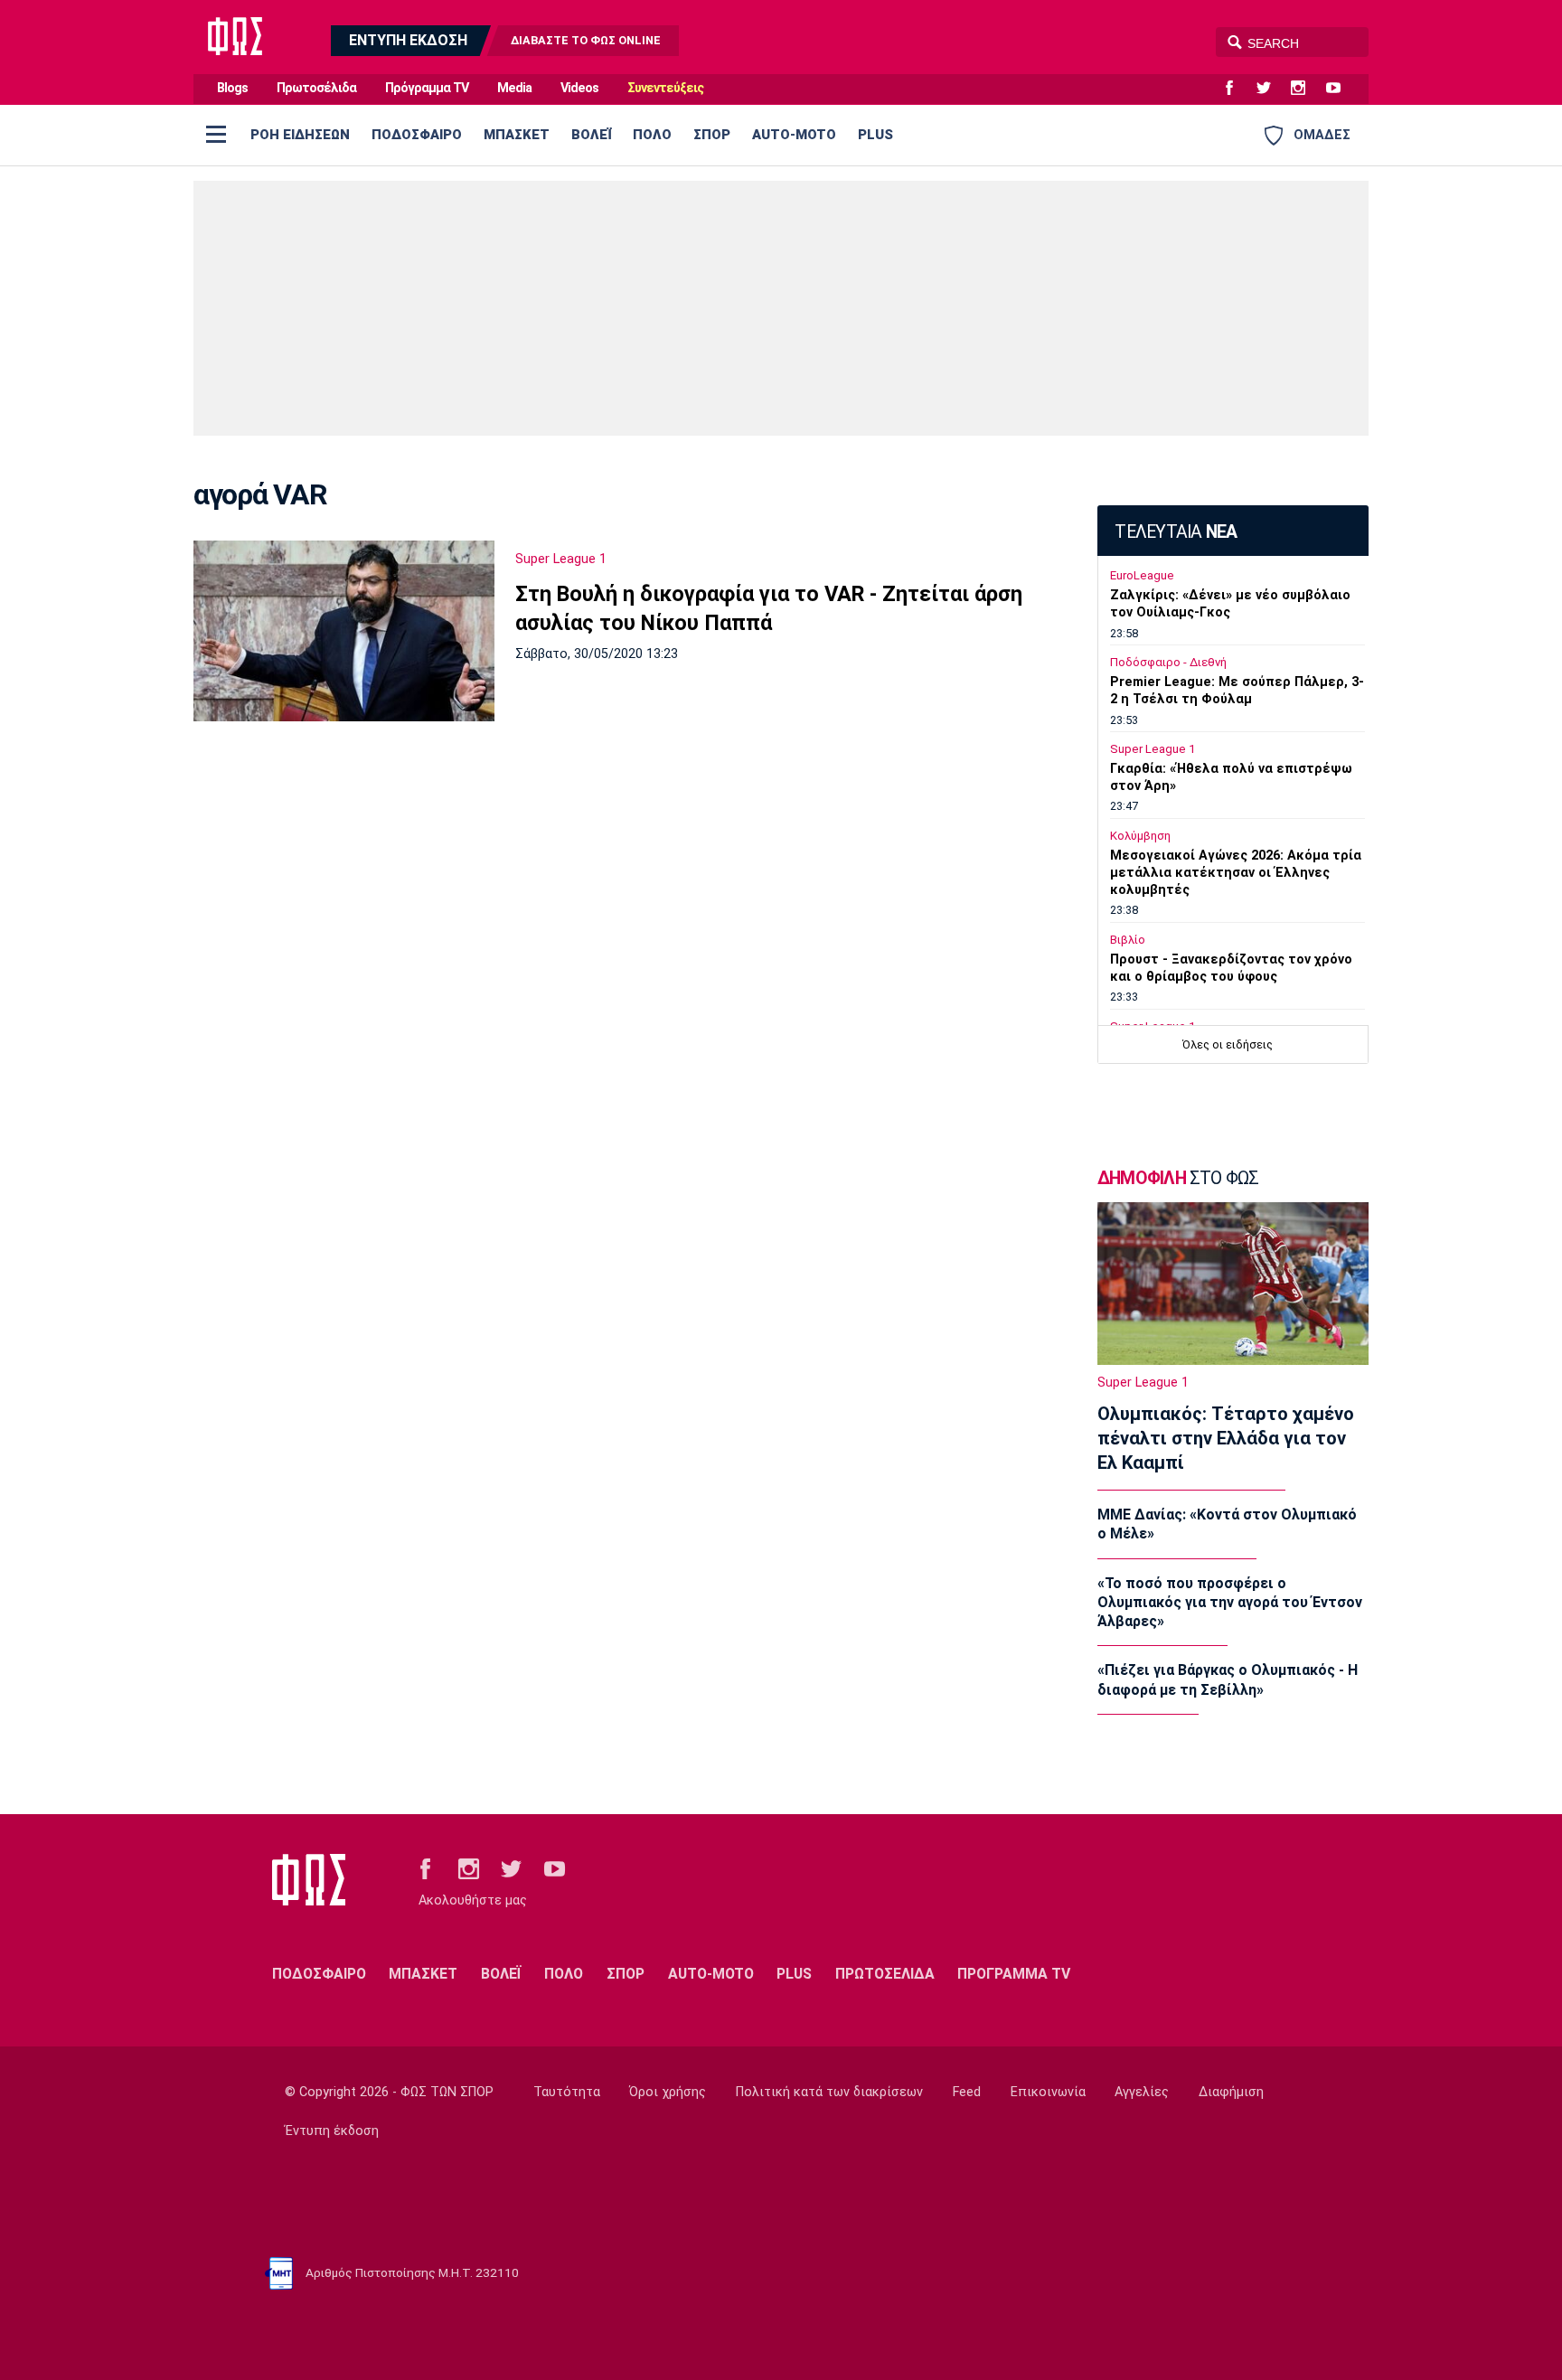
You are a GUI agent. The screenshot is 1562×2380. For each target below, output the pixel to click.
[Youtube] (1341, 89)
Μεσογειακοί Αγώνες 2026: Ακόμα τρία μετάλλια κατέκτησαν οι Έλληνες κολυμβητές (1236, 873)
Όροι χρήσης (668, 2092)
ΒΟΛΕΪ (591, 135)
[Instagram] (1305, 89)
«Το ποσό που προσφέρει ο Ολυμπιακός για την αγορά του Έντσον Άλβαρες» (1230, 1603)
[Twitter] (1271, 89)
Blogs (232, 88)
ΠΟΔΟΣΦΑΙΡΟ (417, 135)
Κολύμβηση (1140, 836)
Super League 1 (561, 559)
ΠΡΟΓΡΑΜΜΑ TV (1014, 1974)
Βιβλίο (1128, 940)
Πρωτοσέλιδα (316, 88)
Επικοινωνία (1048, 2092)
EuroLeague (1142, 575)
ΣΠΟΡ (712, 135)
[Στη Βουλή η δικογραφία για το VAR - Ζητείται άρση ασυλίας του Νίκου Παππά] (344, 631)
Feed (967, 2092)
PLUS (875, 135)
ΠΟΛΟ (652, 135)
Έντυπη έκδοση (332, 2131)
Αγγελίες (1142, 2092)
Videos (579, 88)
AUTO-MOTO (794, 135)
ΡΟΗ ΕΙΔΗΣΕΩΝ (300, 135)
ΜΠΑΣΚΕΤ (517, 135)
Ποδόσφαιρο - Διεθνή (1168, 662)
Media (514, 88)
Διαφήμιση (1231, 2092)
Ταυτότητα (567, 2092)
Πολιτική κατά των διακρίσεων (829, 2092)
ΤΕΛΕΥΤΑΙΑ (1176, 532)
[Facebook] (1237, 89)
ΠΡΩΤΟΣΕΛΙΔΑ (885, 1974)
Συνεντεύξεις (665, 88)
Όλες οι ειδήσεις (1228, 1044)
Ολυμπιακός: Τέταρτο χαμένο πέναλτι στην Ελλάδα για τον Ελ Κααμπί (1226, 1438)
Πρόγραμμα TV (427, 88)
